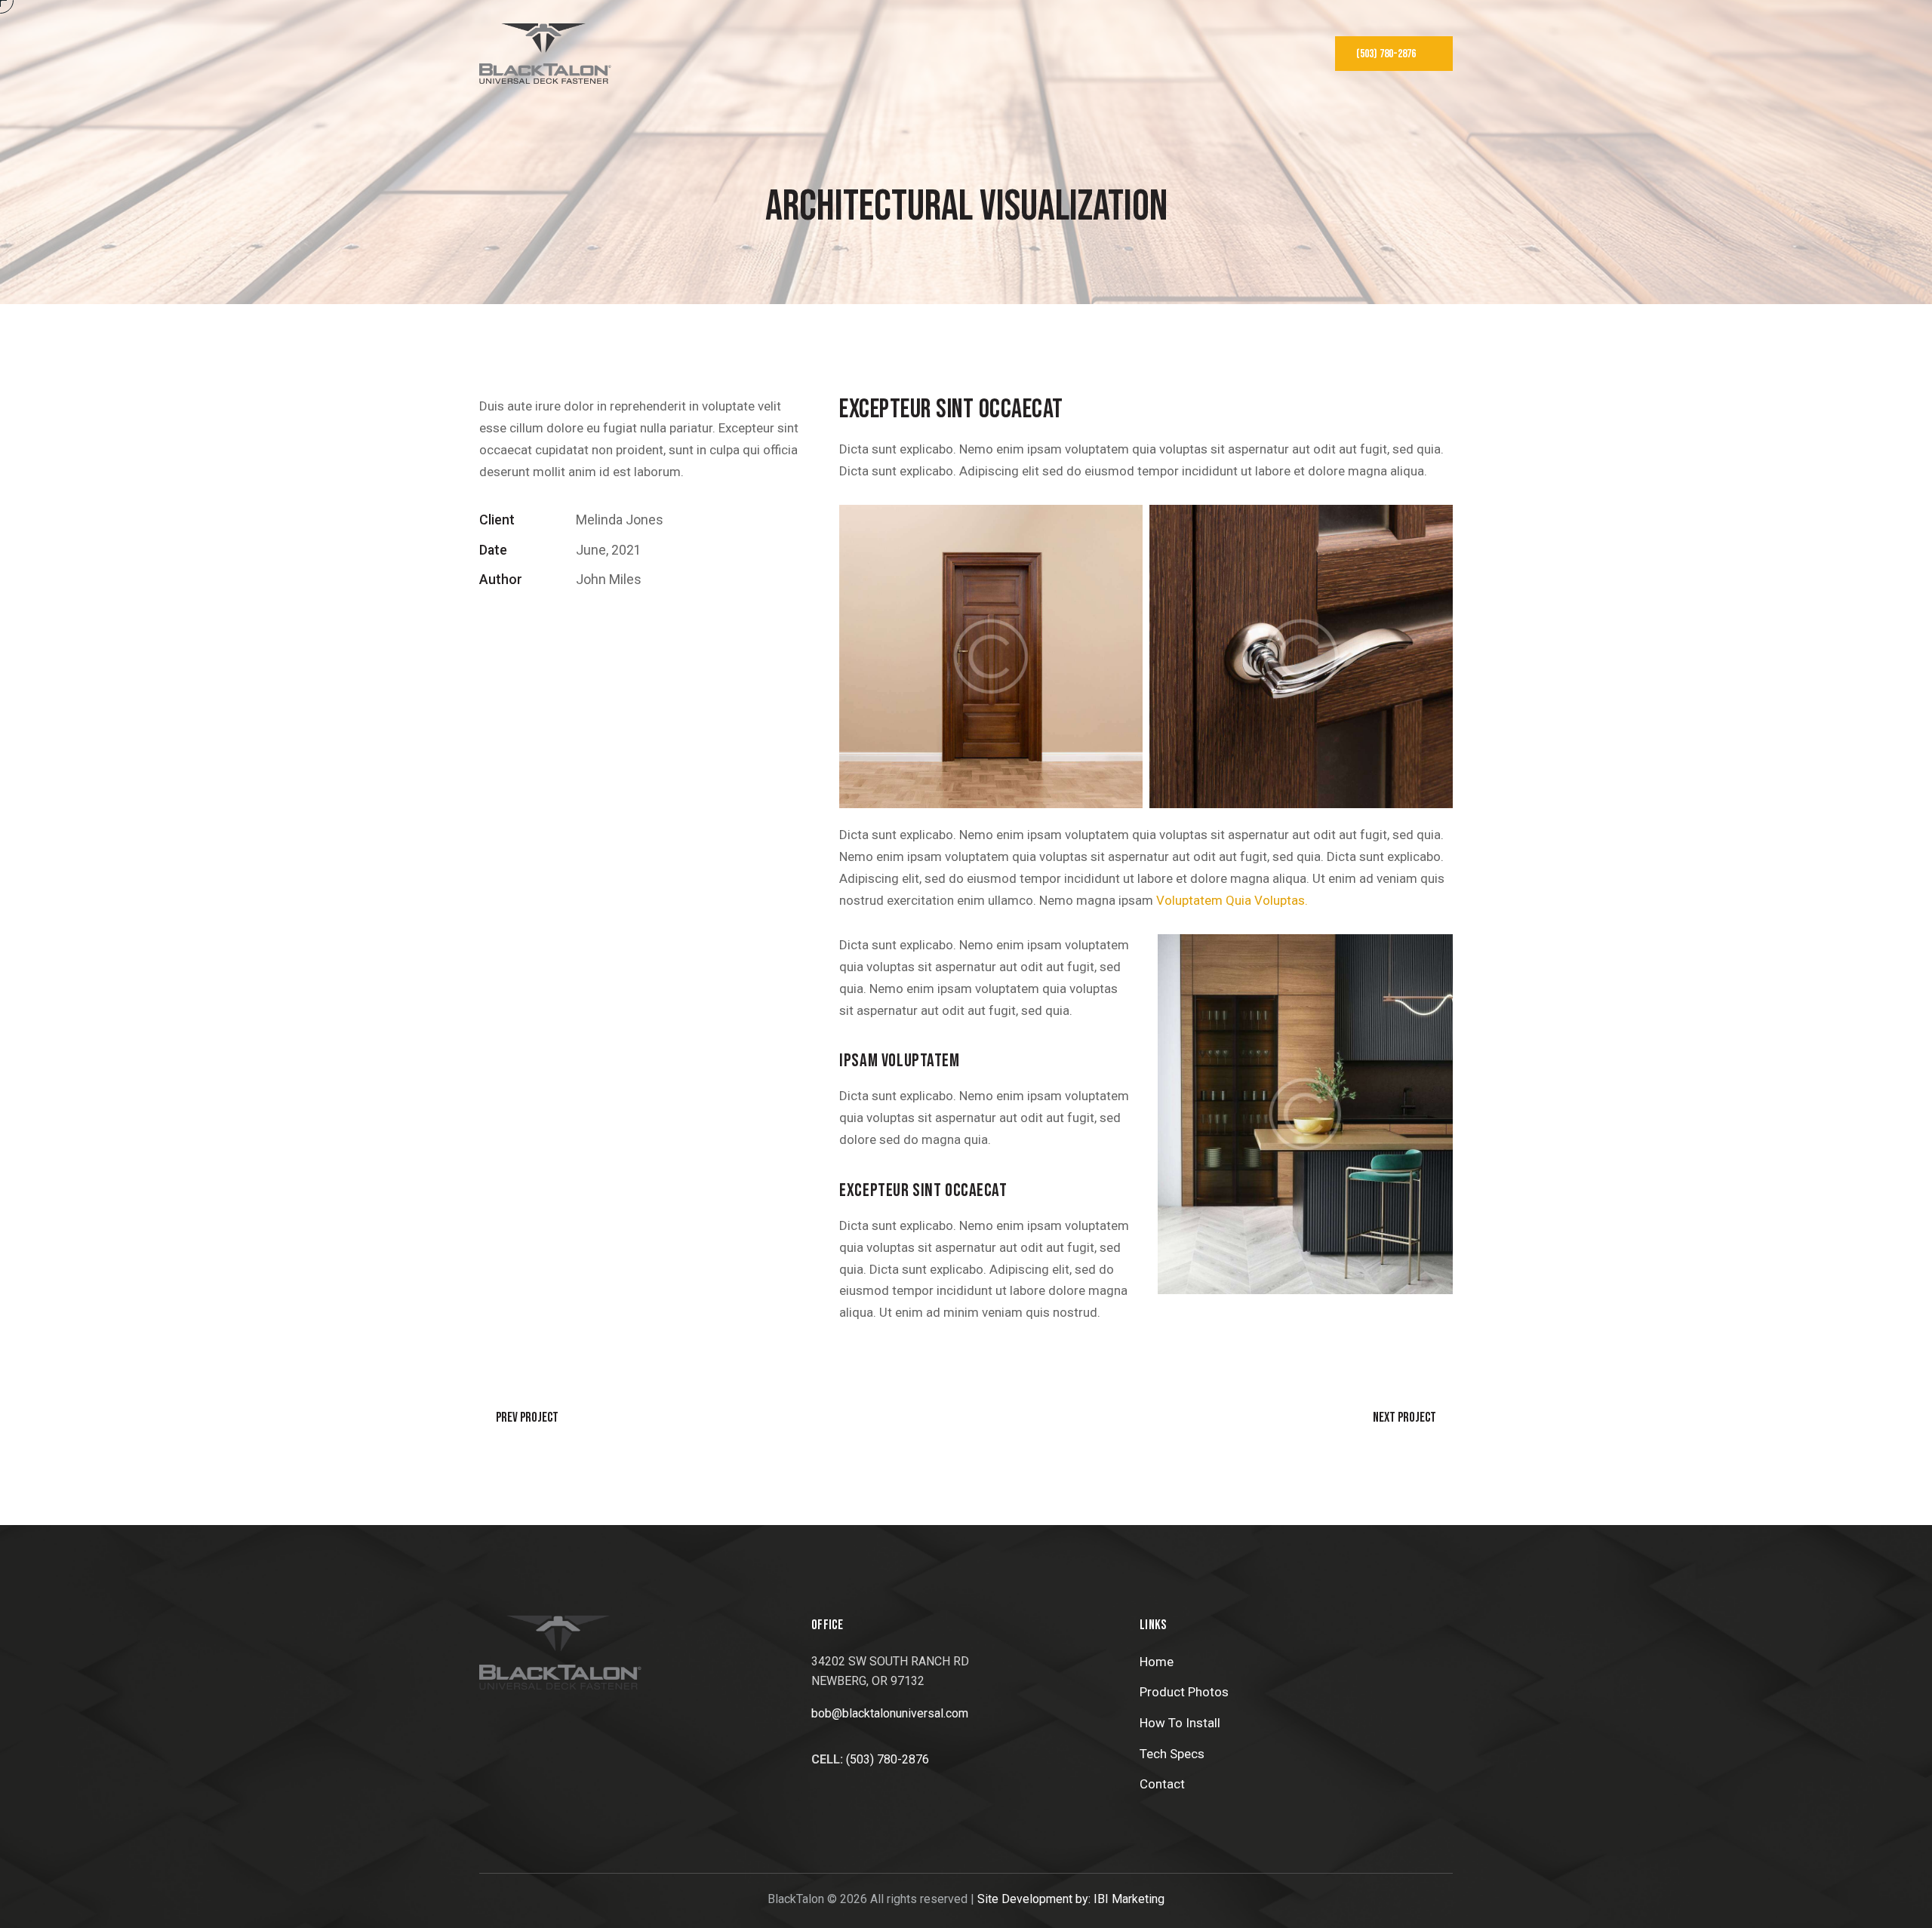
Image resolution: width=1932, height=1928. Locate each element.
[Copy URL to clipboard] (592, 626)
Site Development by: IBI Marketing (1071, 1899)
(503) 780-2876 (888, 1759)
